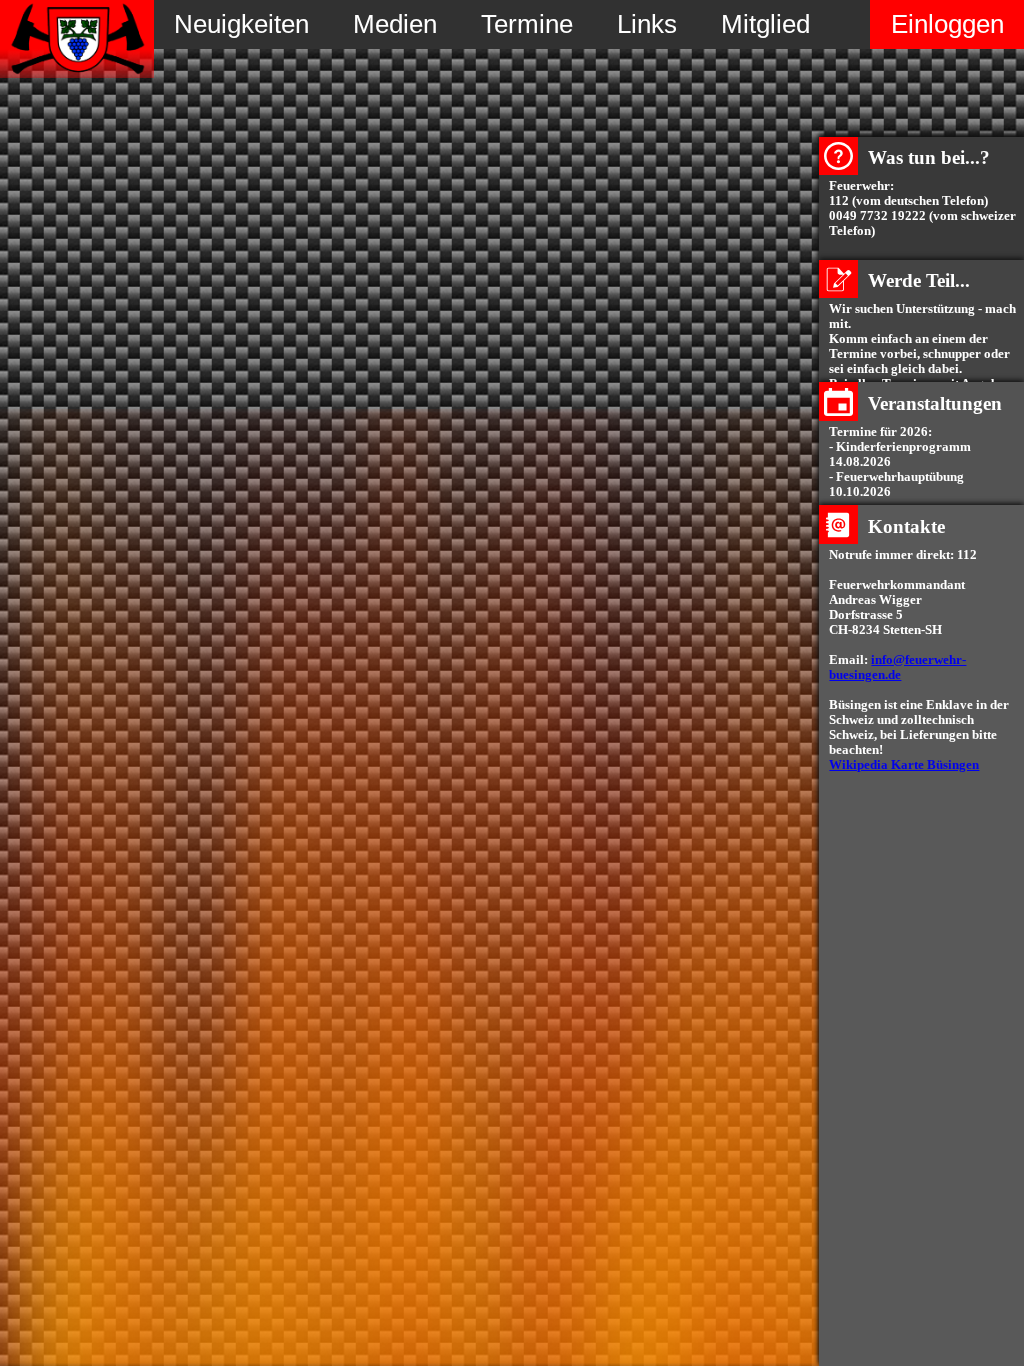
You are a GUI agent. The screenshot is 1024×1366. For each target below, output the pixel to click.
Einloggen (947, 24)
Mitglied (765, 24)
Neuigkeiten (241, 24)
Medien (395, 24)
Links (647, 24)
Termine (527, 24)
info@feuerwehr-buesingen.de (897, 667)
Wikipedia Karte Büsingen (904, 765)
